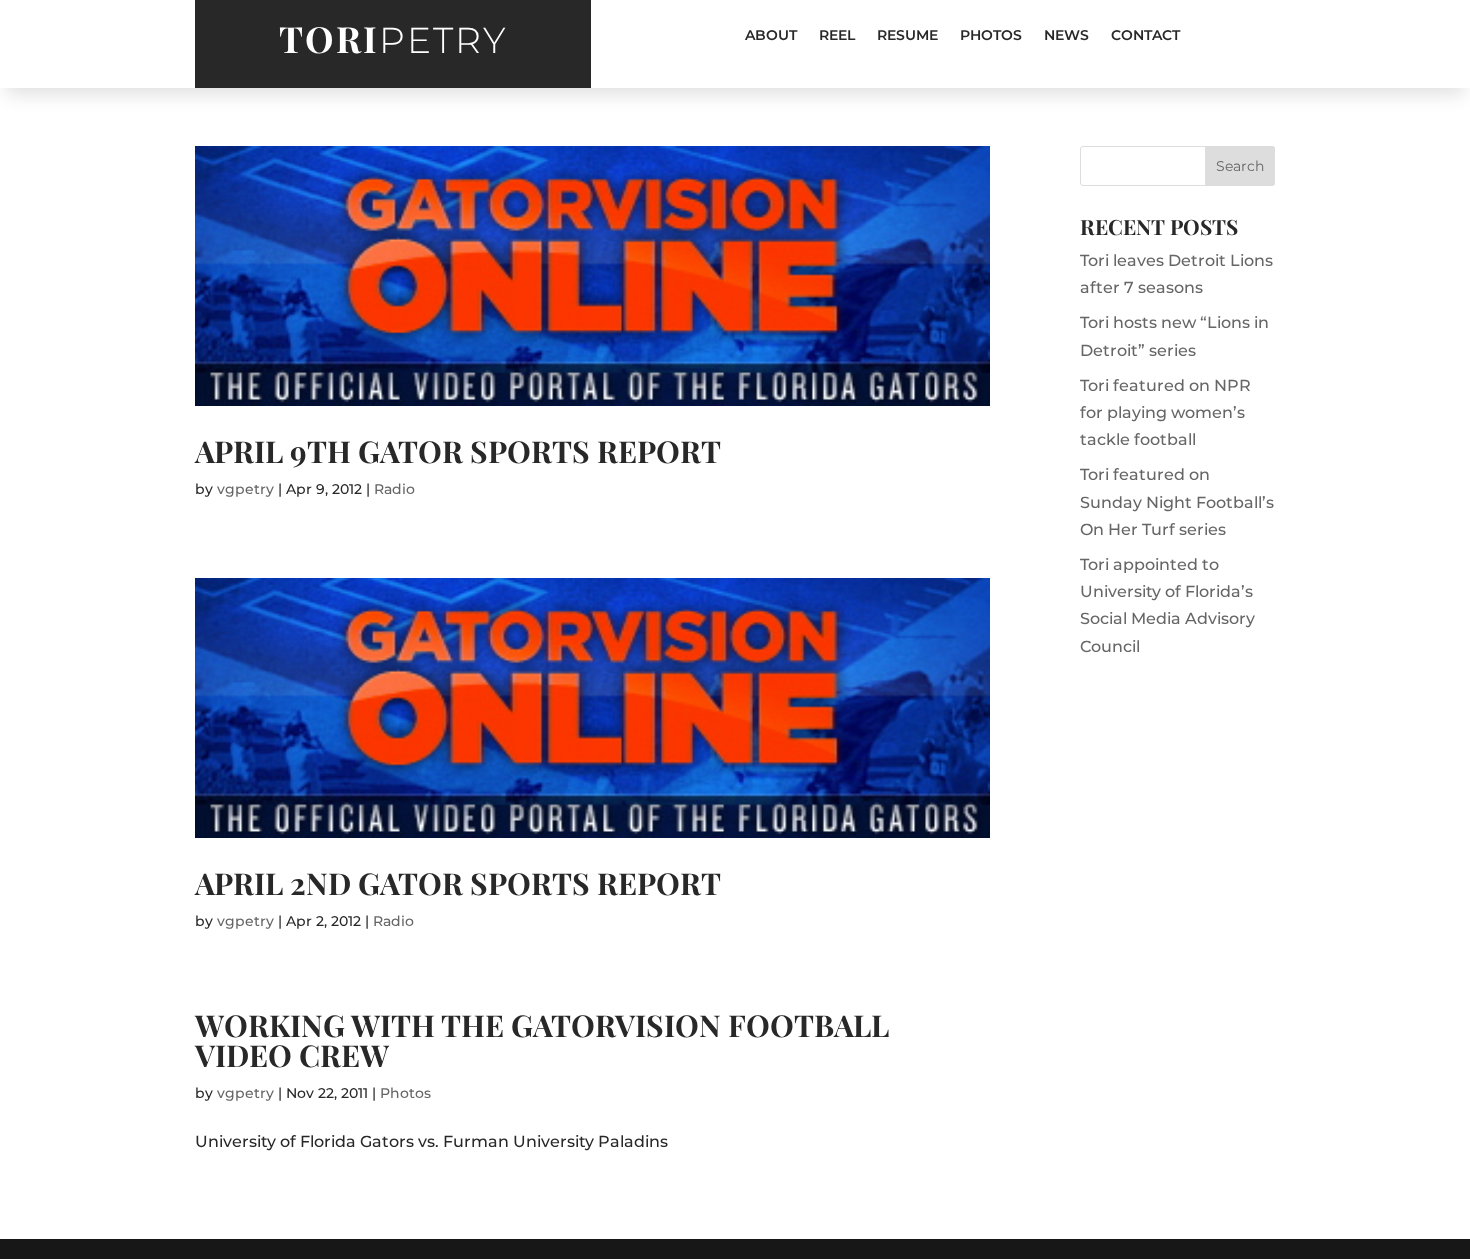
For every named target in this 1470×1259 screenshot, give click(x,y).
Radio (394, 489)
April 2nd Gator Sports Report (458, 883)
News (1066, 36)
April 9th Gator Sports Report (458, 451)
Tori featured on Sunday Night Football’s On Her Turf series (1177, 501)
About (771, 36)
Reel (837, 36)
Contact (1145, 36)
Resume (907, 36)
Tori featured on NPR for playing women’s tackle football (1165, 412)
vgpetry (245, 489)
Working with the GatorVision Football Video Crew (542, 1040)
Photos (991, 36)
